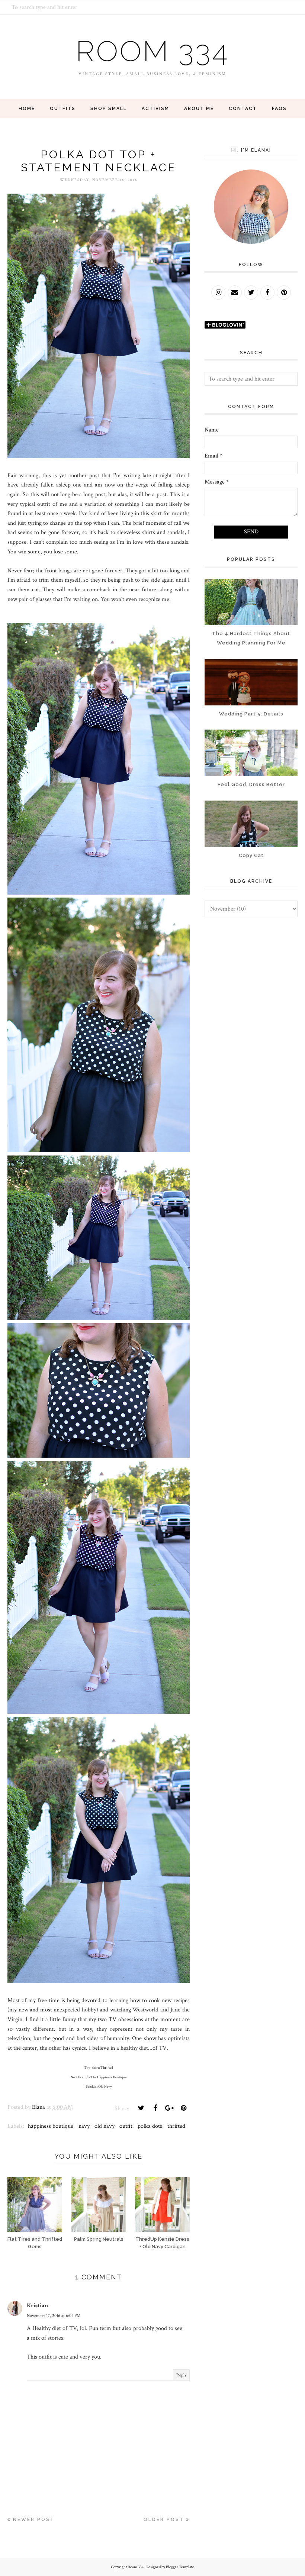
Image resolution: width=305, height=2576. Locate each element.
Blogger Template (180, 2567)
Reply (181, 2375)
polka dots (150, 2126)
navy (84, 2126)
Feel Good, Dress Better (251, 784)
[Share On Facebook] (155, 2108)
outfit (126, 2126)
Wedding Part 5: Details (251, 714)
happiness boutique (51, 2126)
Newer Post (34, 2520)
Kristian (37, 2306)
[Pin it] (183, 2108)
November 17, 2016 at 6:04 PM (54, 2316)
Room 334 (152, 51)
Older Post (164, 2520)
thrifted (176, 2126)
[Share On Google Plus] (169, 2108)
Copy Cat (251, 855)
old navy (104, 2126)
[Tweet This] (141, 2108)
